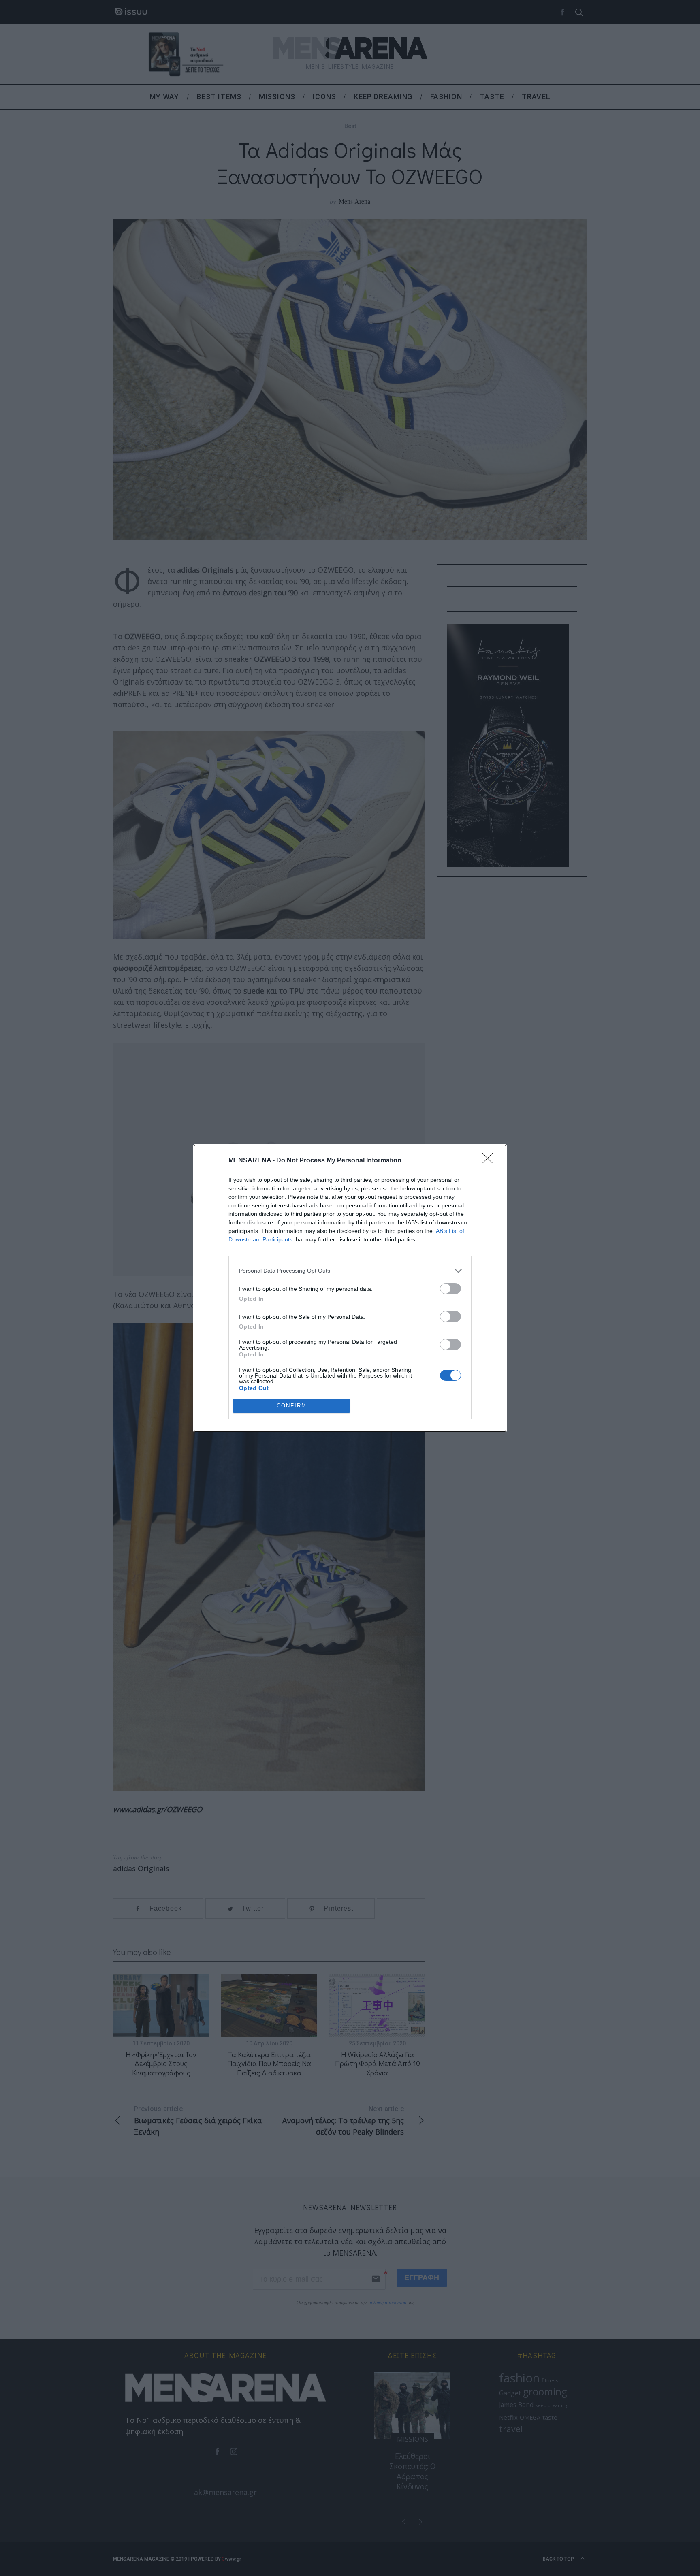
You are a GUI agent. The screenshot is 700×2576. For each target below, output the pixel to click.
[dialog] (350, 1288)
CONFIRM (292, 1406)
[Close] (490, 1161)
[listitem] (350, 1271)
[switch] (450, 1289)
